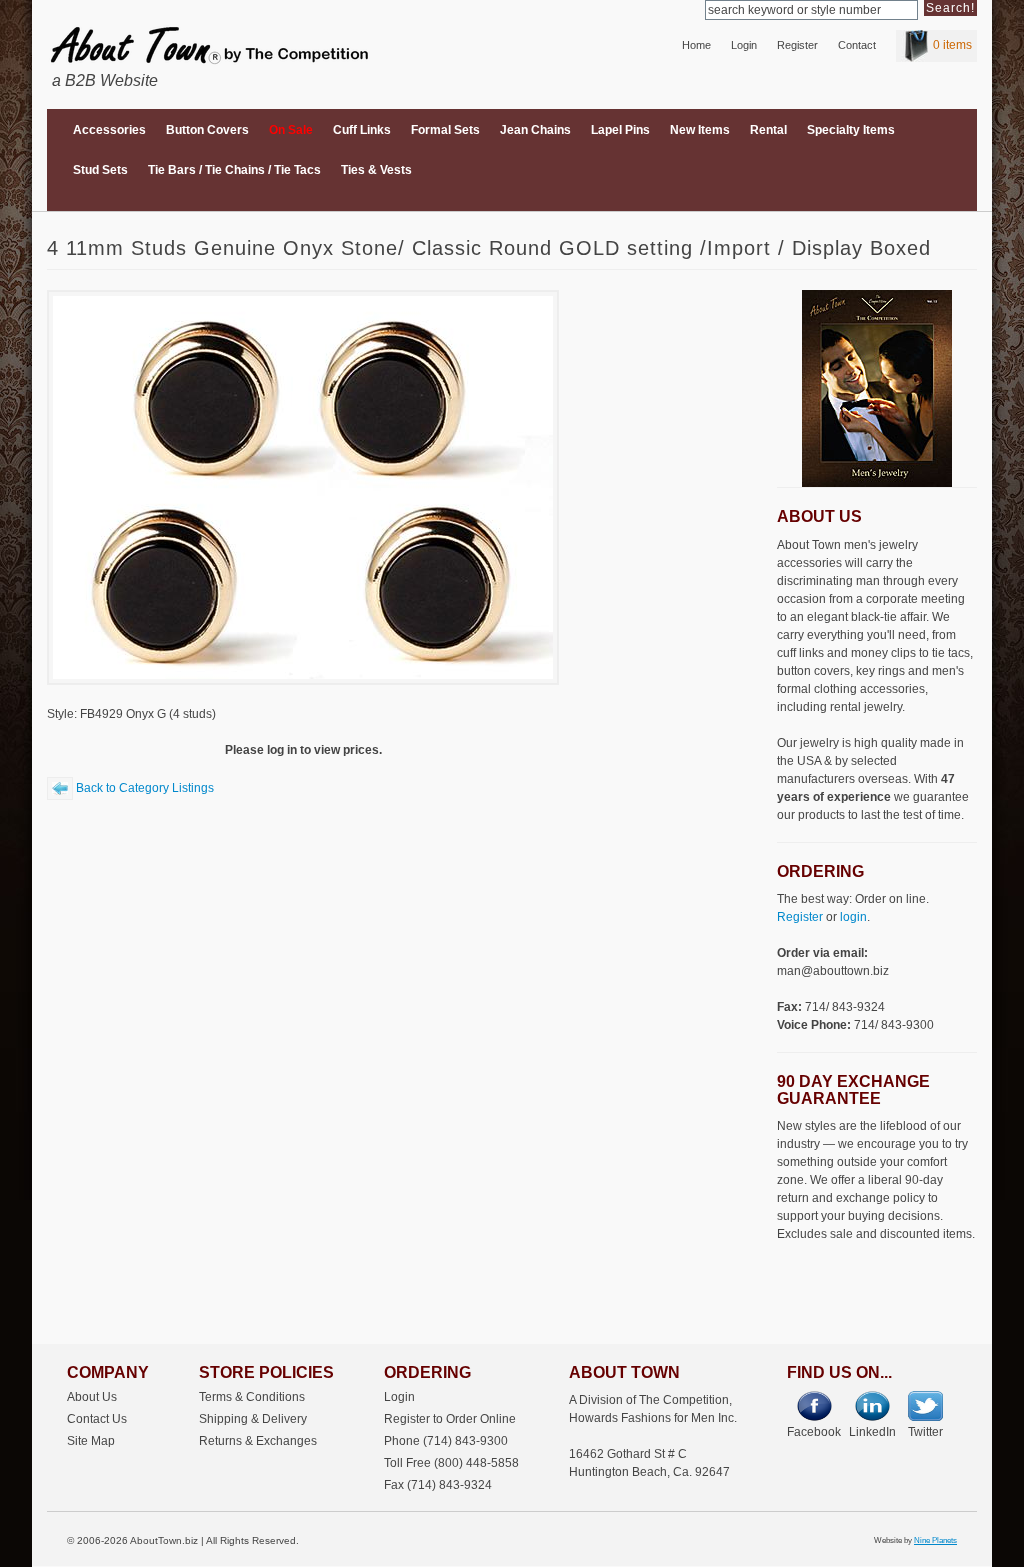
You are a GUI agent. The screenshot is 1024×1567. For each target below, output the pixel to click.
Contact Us (97, 1418)
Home (696, 45)
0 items (952, 45)
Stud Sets (100, 170)
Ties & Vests (376, 170)
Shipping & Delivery (253, 1418)
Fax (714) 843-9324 (438, 1484)
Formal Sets (445, 130)
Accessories (109, 130)
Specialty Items (851, 130)
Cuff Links (362, 130)
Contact (857, 45)
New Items (700, 130)
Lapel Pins (620, 130)
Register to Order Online (450, 1418)
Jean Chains (535, 130)
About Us (92, 1397)
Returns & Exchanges (258, 1440)
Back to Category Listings (143, 788)
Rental (768, 130)
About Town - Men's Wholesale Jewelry (199, 38)
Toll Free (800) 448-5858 (451, 1462)
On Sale (291, 130)
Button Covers (207, 130)
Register (797, 45)
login (853, 917)
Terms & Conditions (252, 1397)
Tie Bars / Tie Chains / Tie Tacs (234, 170)
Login (744, 45)
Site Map (91, 1440)
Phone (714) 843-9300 (446, 1440)
